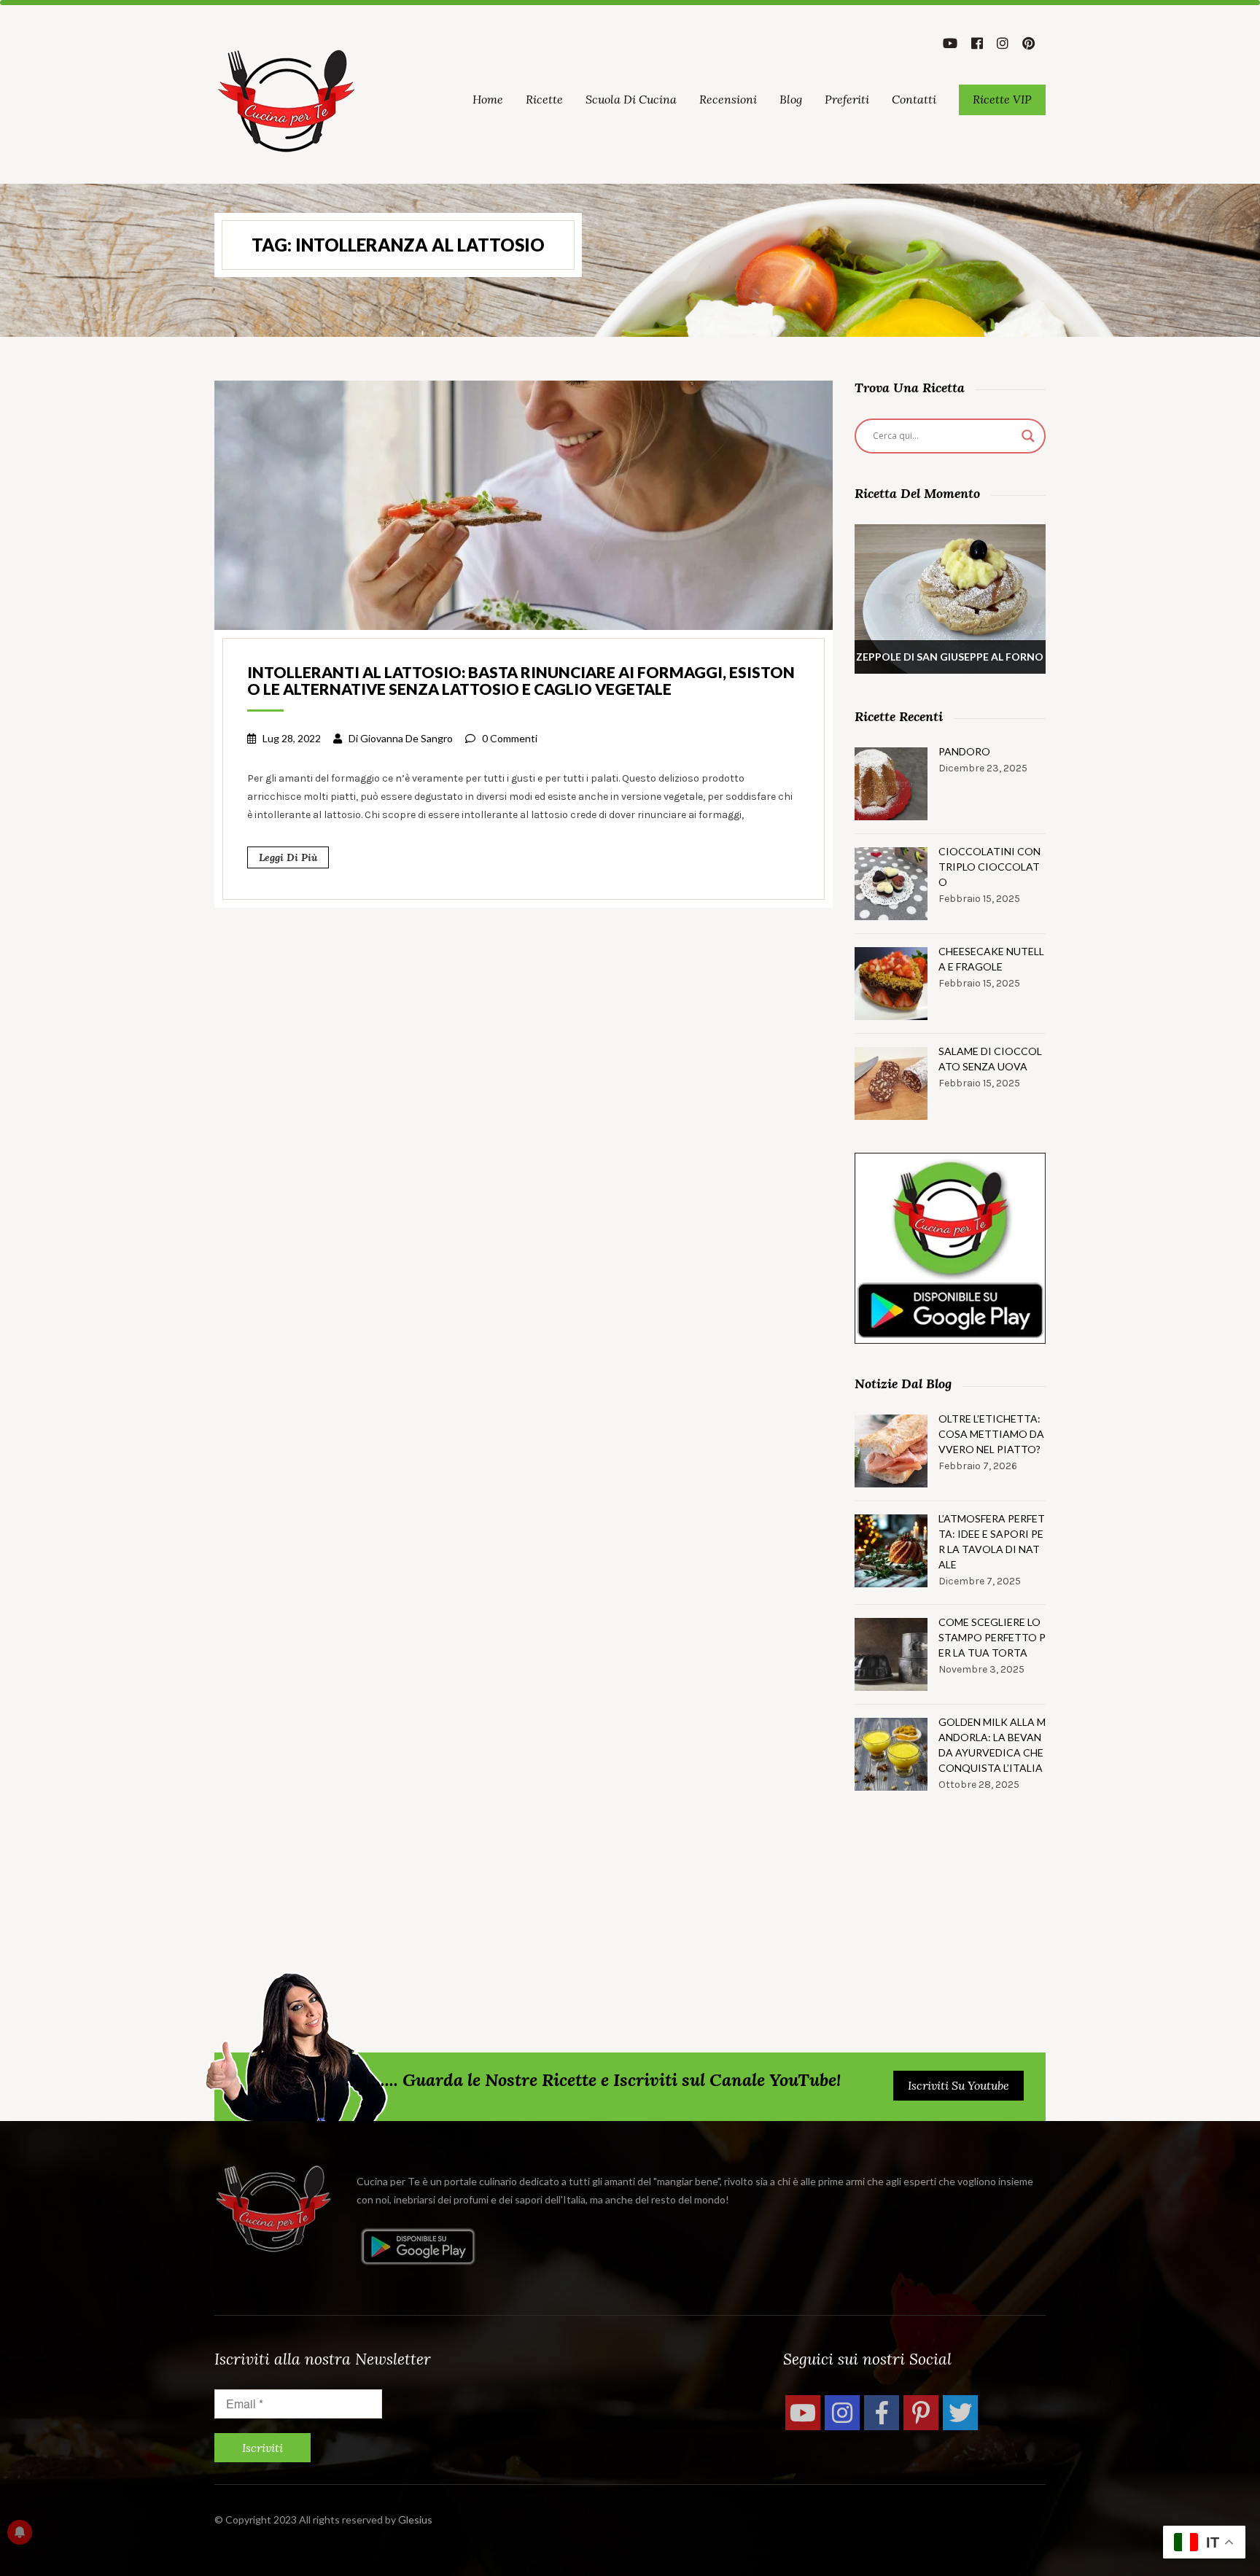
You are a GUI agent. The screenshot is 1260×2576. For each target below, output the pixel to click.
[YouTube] (803, 2413)
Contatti (914, 99)
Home (488, 99)
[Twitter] (960, 2413)
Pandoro (964, 751)
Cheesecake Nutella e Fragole (991, 959)
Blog (791, 99)
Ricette (544, 99)
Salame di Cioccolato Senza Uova (990, 1059)
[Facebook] (882, 2413)
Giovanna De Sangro (407, 738)
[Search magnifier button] (1028, 436)
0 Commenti (510, 738)
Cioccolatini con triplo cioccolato (989, 867)
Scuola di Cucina (631, 99)
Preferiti (847, 99)
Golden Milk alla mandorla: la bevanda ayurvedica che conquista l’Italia (992, 1745)
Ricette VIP (1002, 99)
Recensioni (728, 99)
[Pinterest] (921, 2413)
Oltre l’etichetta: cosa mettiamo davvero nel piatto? (991, 1434)
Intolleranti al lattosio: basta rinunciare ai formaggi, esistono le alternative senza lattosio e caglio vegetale (521, 680)
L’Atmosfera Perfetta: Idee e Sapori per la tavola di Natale (992, 1541)
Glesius (415, 2519)
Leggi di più (288, 857)
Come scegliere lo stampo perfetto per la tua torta (992, 1637)
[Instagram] (842, 2413)
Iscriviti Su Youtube (958, 2085)
